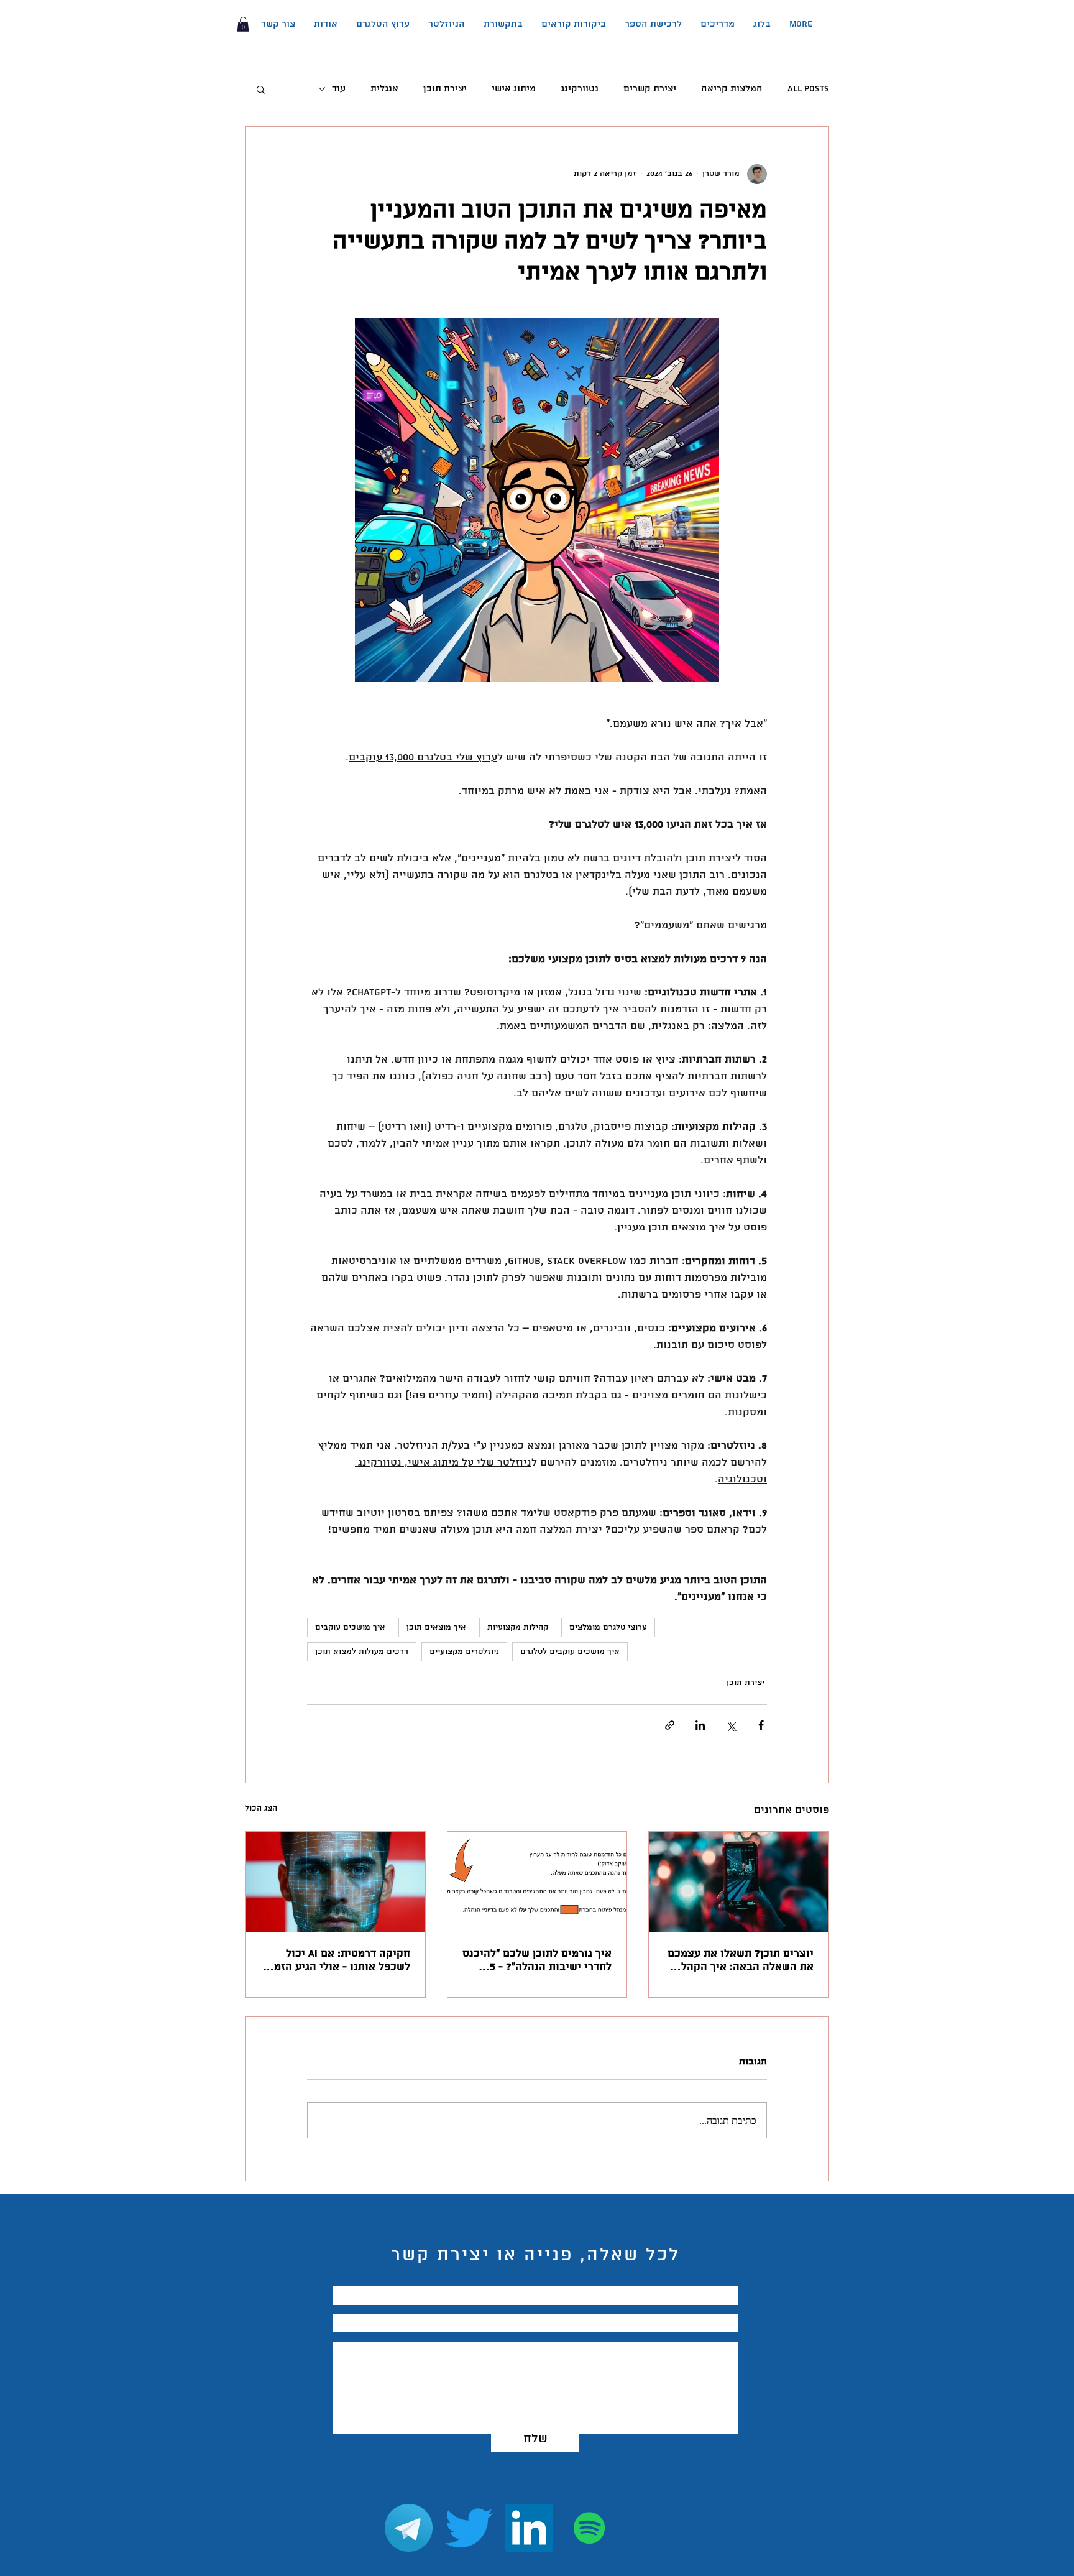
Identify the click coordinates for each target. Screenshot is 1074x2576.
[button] (243, 24)
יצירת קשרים (650, 89)
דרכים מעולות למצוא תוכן (362, 1652)
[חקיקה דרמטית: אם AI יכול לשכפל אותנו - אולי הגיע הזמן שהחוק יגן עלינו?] (335, 1882)
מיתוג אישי (514, 89)
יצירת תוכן (445, 89)
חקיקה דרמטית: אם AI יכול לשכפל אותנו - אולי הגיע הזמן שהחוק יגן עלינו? (341, 1960)
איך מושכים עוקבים (350, 1627)
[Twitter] (469, 2528)
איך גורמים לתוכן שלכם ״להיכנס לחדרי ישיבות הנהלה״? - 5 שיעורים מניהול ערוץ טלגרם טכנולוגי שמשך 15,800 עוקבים (537, 1960)
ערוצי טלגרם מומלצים (608, 1627)
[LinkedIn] (529, 2528)
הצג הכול (261, 1808)
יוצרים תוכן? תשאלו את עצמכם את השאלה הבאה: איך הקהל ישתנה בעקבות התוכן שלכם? (741, 1960)
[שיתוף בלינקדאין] (700, 1725)
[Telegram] (409, 2528)
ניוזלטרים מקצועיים (464, 1652)
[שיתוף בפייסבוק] (761, 1725)
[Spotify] (590, 2528)
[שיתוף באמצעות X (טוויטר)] (731, 1725)
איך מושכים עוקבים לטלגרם (570, 1652)
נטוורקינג (580, 89)
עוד (339, 89)
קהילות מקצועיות (518, 1627)
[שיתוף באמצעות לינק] (670, 1725)
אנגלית (384, 89)
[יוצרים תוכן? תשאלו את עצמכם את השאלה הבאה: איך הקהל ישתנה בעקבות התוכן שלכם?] (739, 1882)
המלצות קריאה (732, 89)
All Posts (808, 89)
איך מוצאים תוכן (436, 1627)
